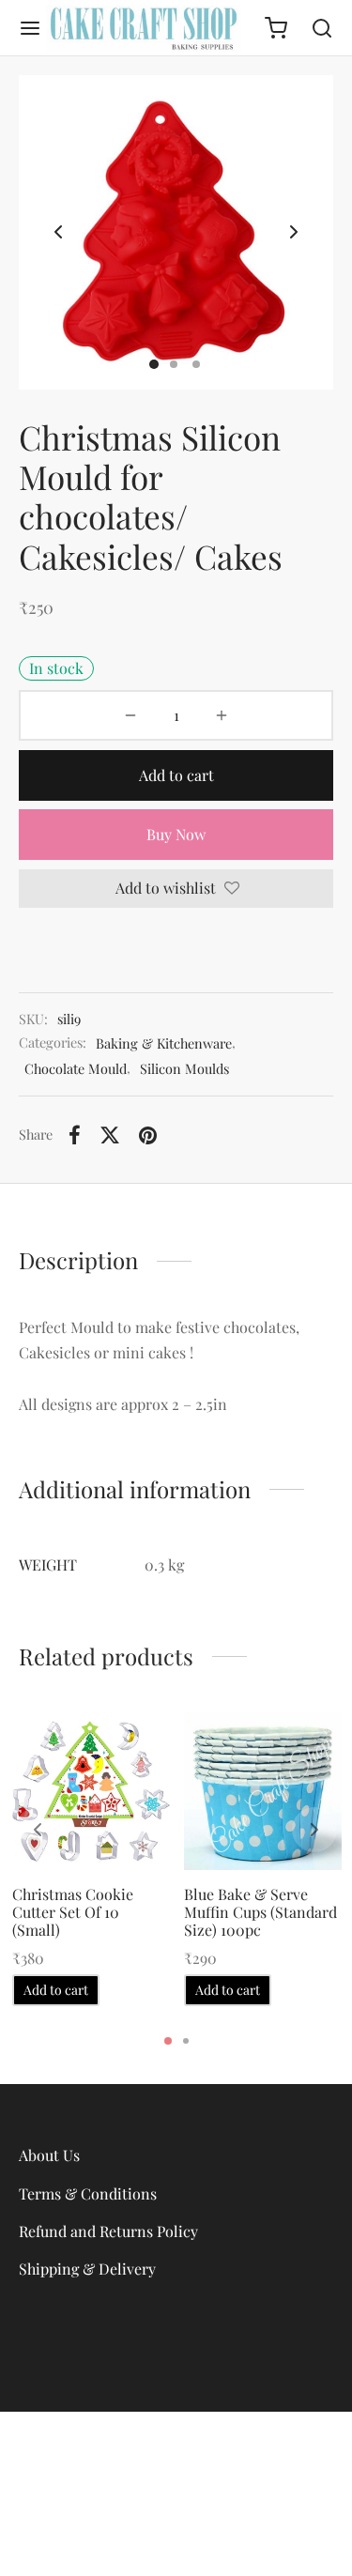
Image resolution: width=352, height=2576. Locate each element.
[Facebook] (75, 1135)
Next (294, 233)
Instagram (176, 2506)
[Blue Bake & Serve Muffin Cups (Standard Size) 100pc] (263, 1791)
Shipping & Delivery (87, 2269)
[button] (56, 1990)
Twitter (176, 2541)
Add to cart (176, 775)
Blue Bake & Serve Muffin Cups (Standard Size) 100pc (260, 1912)
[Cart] (276, 28)
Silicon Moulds (184, 1068)
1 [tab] (168, 2041)
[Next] (314, 1830)
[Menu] (30, 28)
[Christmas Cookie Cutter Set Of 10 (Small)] (91, 1791)
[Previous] (38, 1830)
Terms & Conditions (88, 2193)
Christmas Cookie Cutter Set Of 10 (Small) (73, 1912)
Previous (58, 233)
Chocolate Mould (76, 1068)
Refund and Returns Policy (108, 2231)
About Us (49, 2155)
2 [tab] (186, 2041)
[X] (110, 1135)
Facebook (176, 2471)
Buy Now (176, 834)
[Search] (322, 28)
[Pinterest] (148, 1135)
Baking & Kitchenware (164, 1043)
